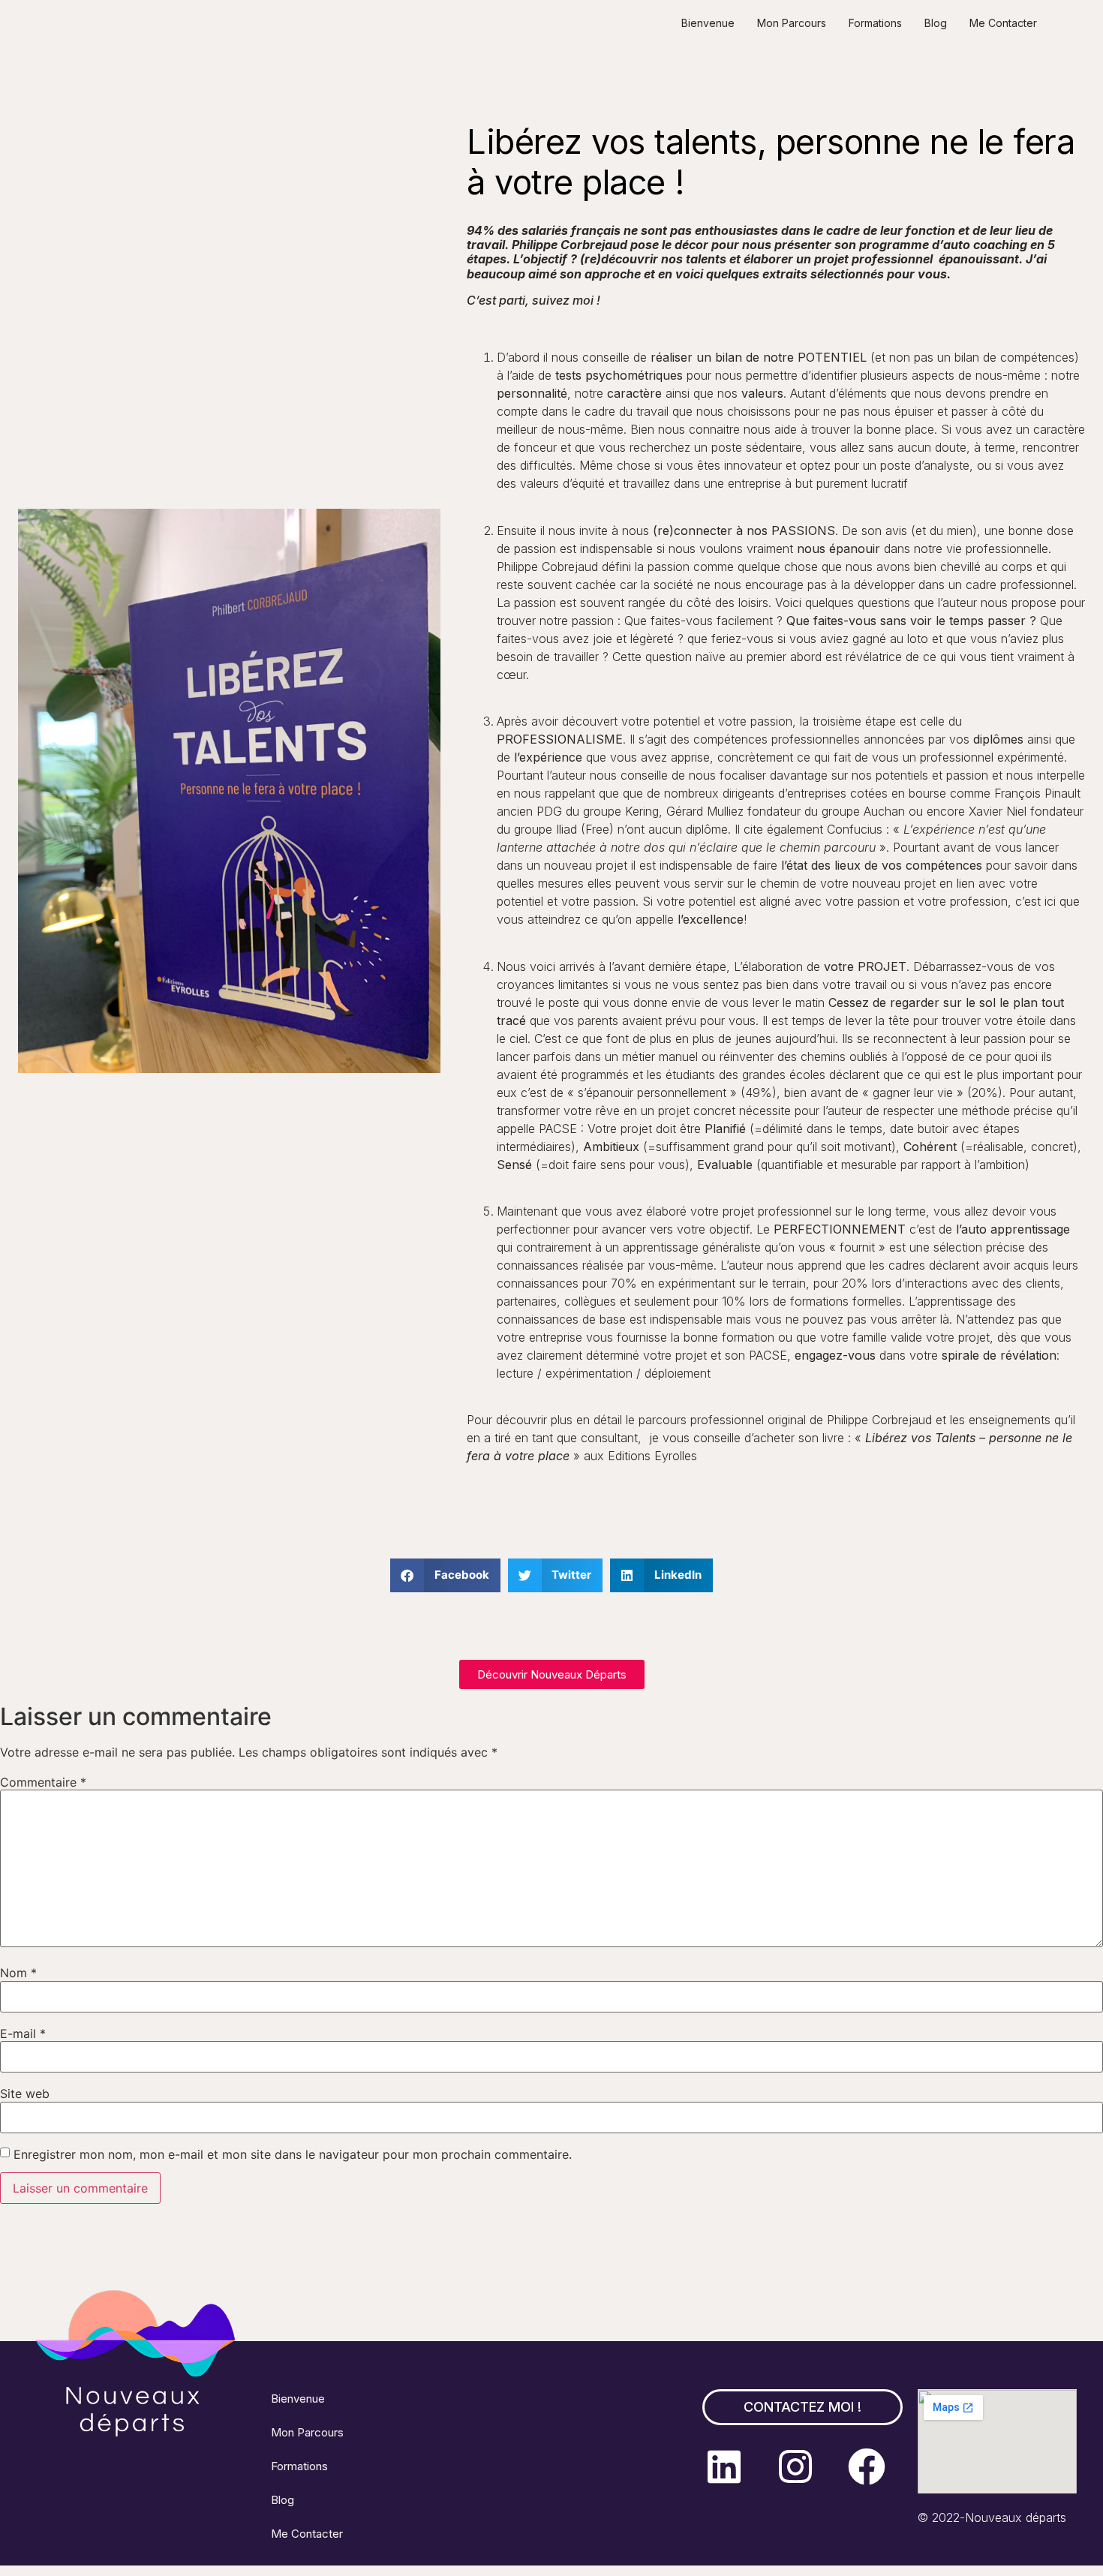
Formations (875, 23)
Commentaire (43, 1782)
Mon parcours (792, 23)
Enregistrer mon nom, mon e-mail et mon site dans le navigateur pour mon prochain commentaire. (293, 2154)
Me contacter (1003, 23)
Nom (18, 1973)
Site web (25, 2094)
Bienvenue (708, 23)
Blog (936, 23)
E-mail (23, 2033)
